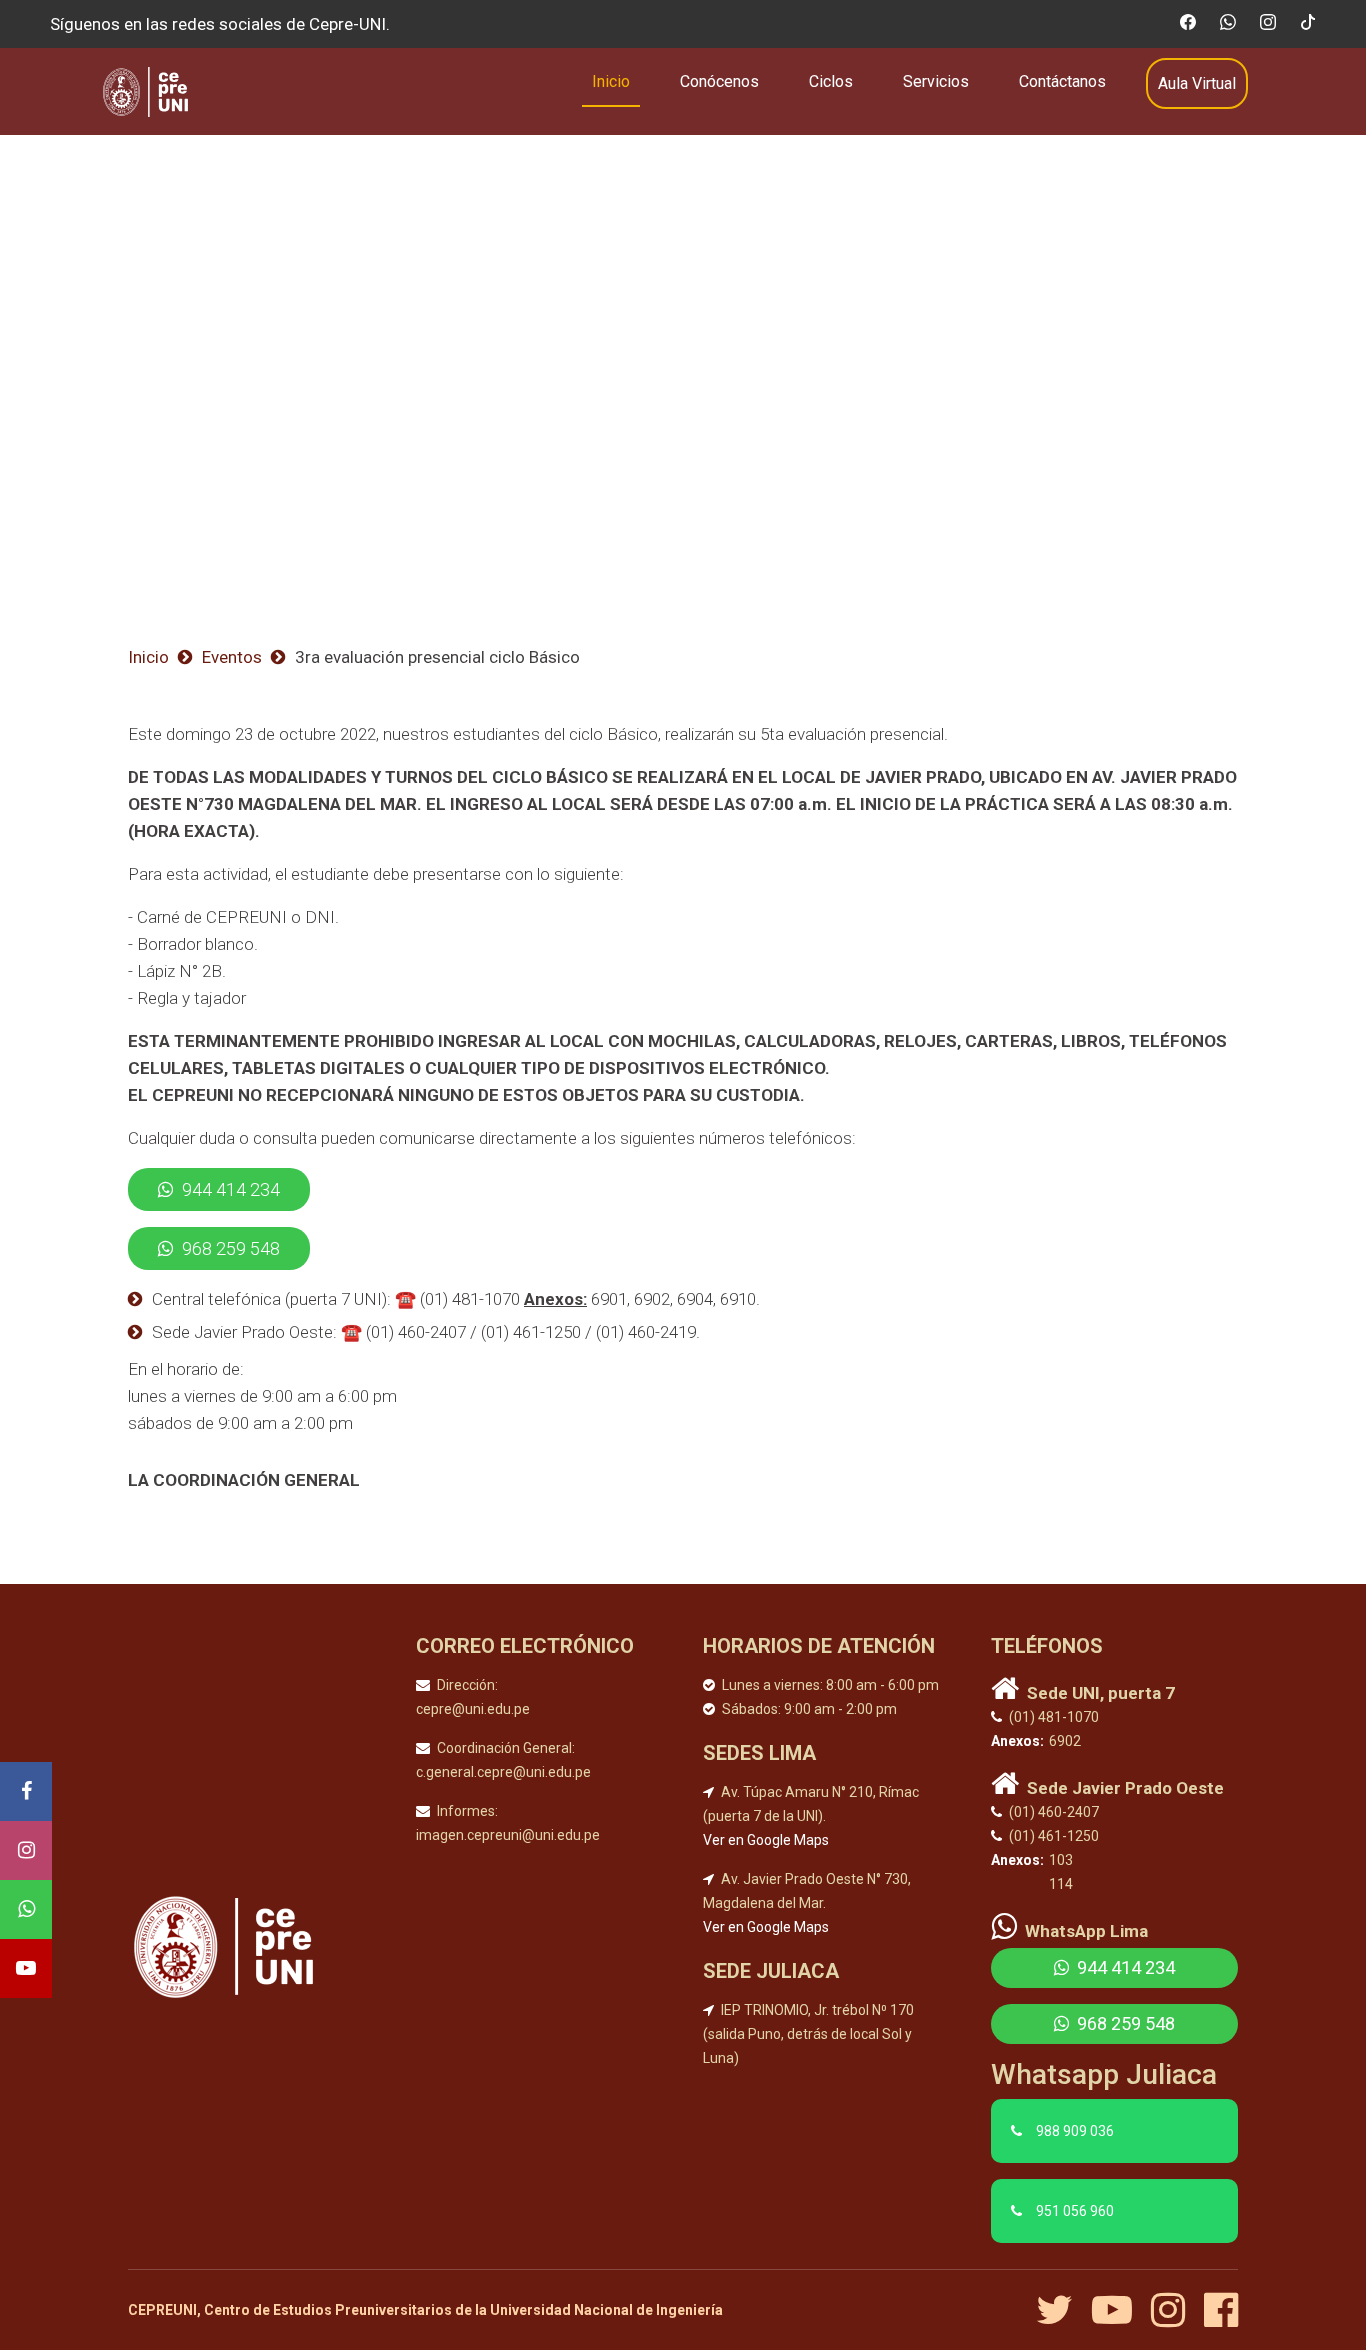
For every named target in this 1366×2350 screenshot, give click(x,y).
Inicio (611, 81)
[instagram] (1175, 2310)
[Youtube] (26, 1968)
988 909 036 (1075, 2131)
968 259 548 (229, 1248)
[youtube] (1119, 2310)
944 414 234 (229, 1189)
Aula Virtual (1197, 83)
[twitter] (1062, 2310)
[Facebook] (26, 1791)
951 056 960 (1075, 2211)
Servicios (936, 81)
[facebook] (1221, 2310)
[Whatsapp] (26, 1909)
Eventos (232, 657)
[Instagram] (26, 1850)
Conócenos (719, 81)
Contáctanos (1062, 81)
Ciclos (831, 81)
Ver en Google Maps (766, 1840)
